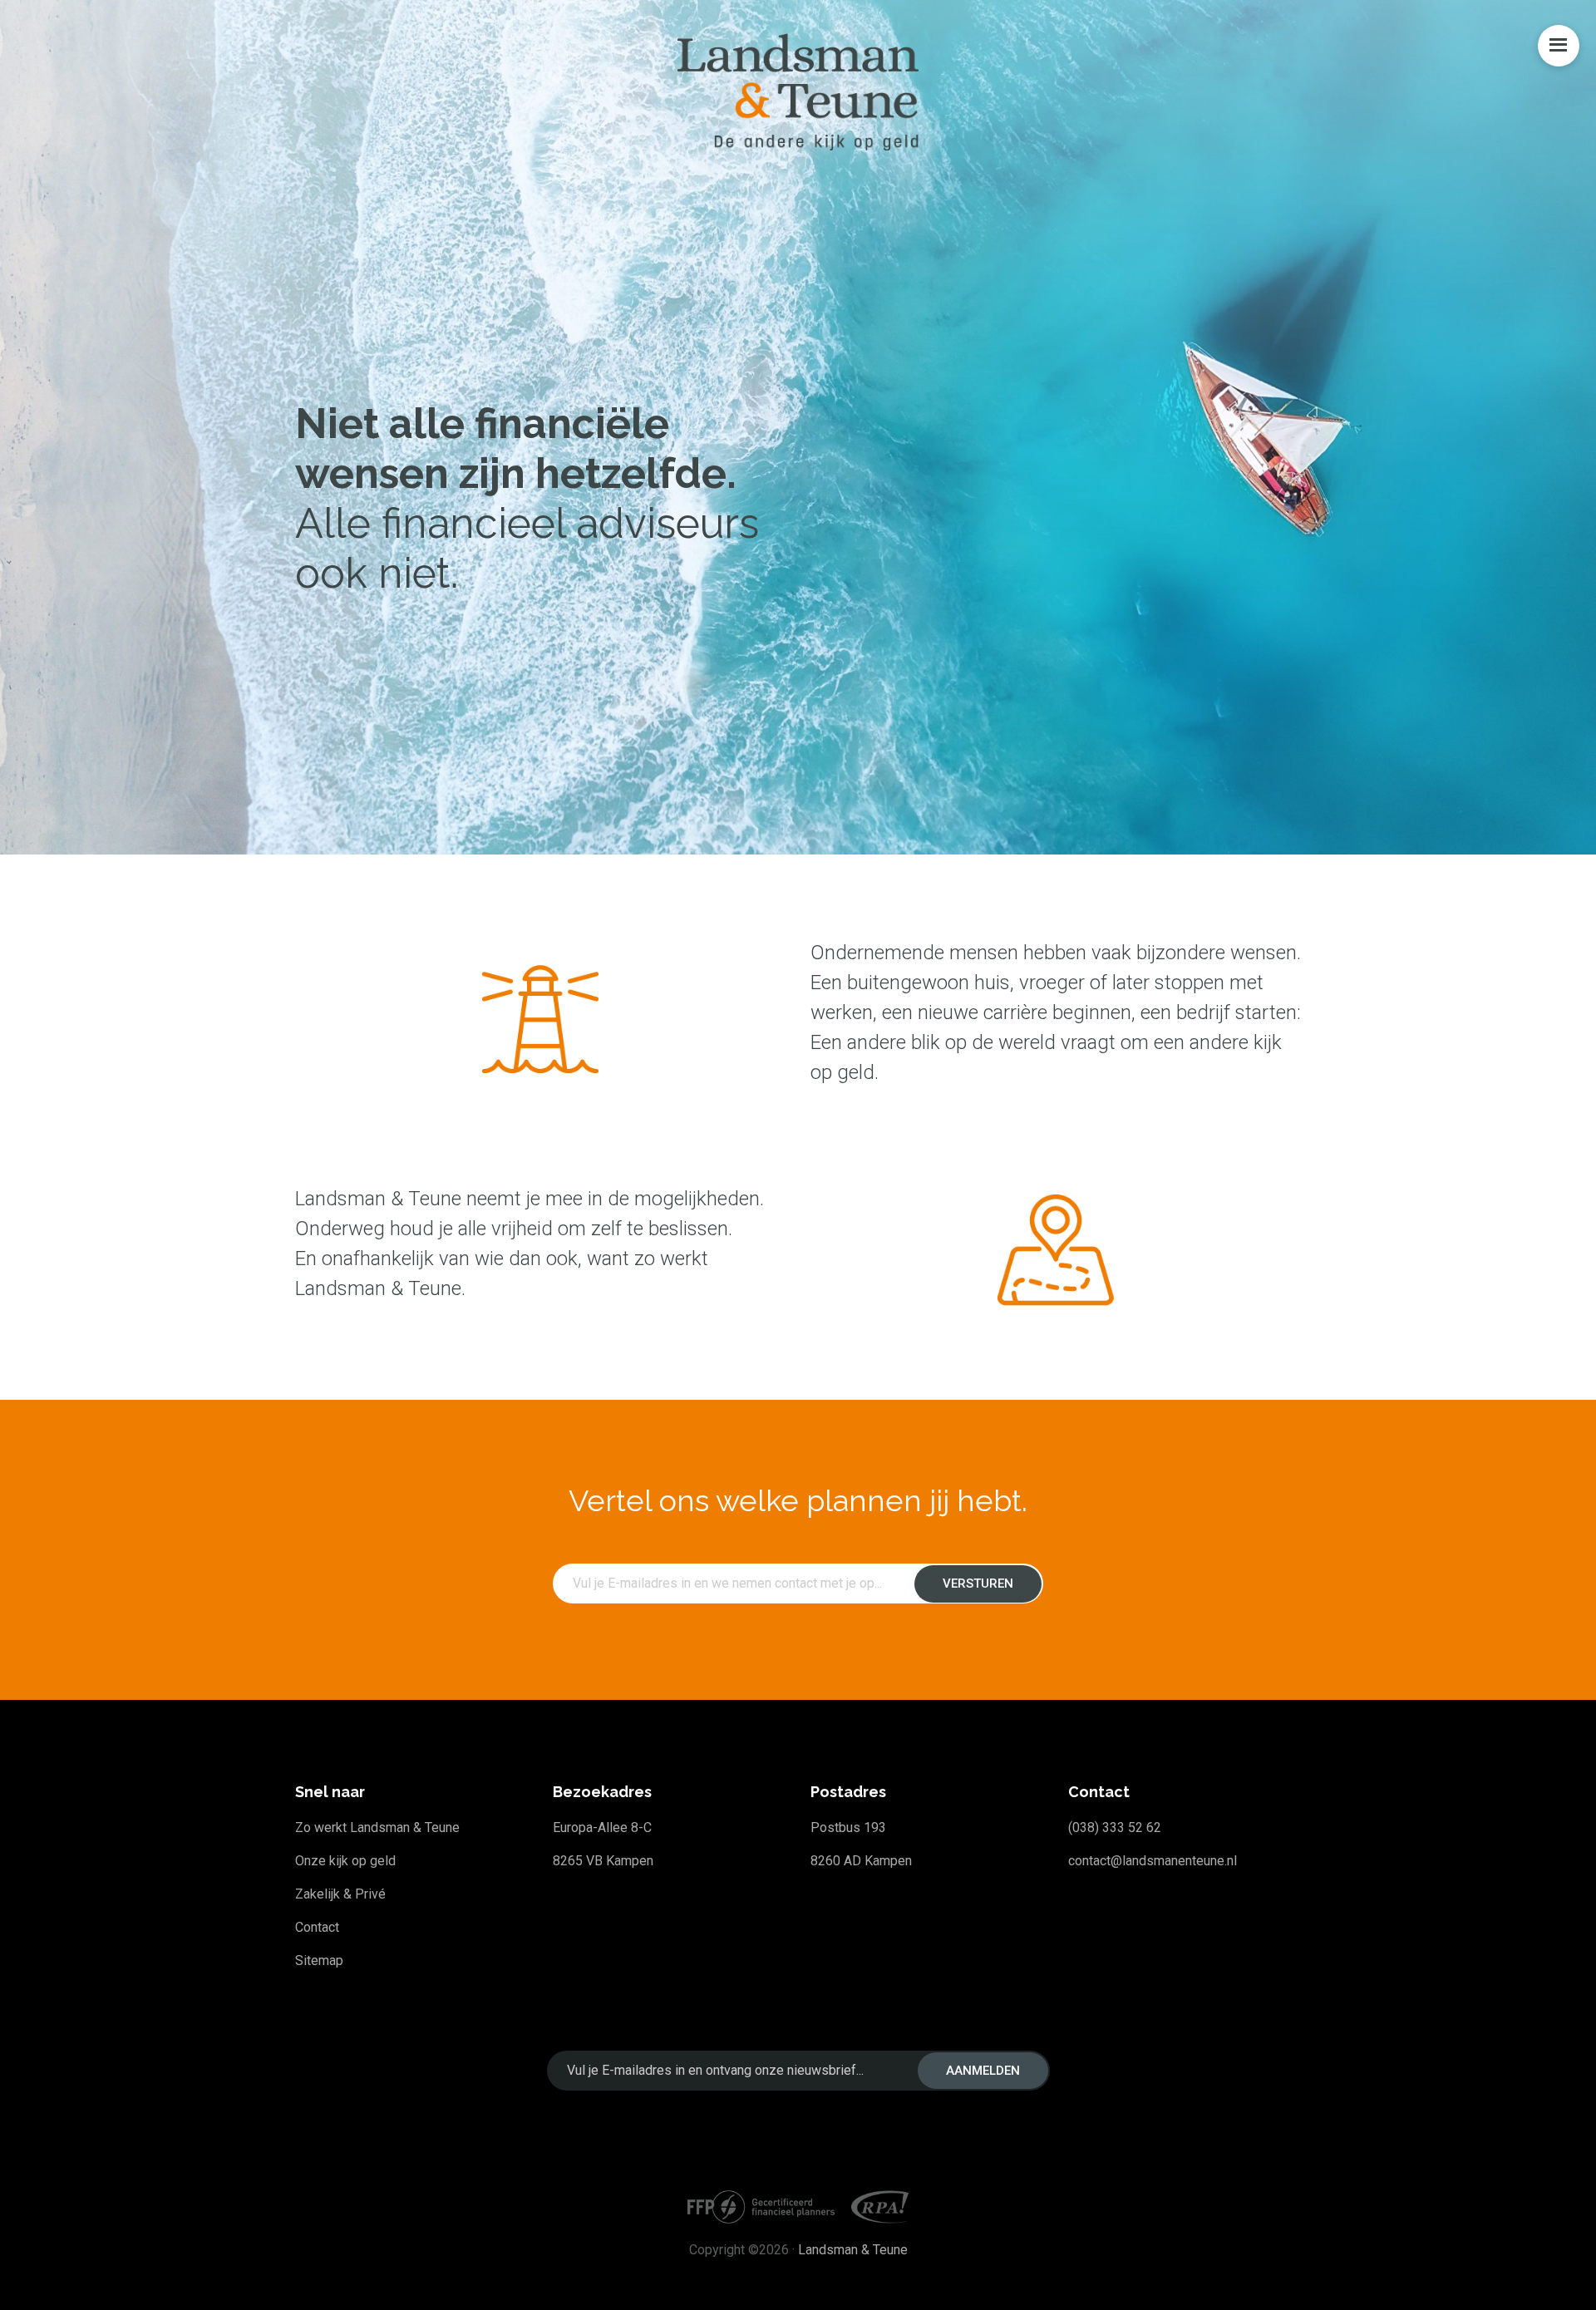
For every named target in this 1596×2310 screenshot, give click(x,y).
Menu (1559, 46)
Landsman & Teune (853, 2250)
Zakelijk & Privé (340, 1894)
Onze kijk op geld (345, 1861)
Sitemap (319, 1960)
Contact (317, 1927)
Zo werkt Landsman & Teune (377, 1827)
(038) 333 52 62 (1115, 1827)
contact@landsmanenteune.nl (1153, 1861)
